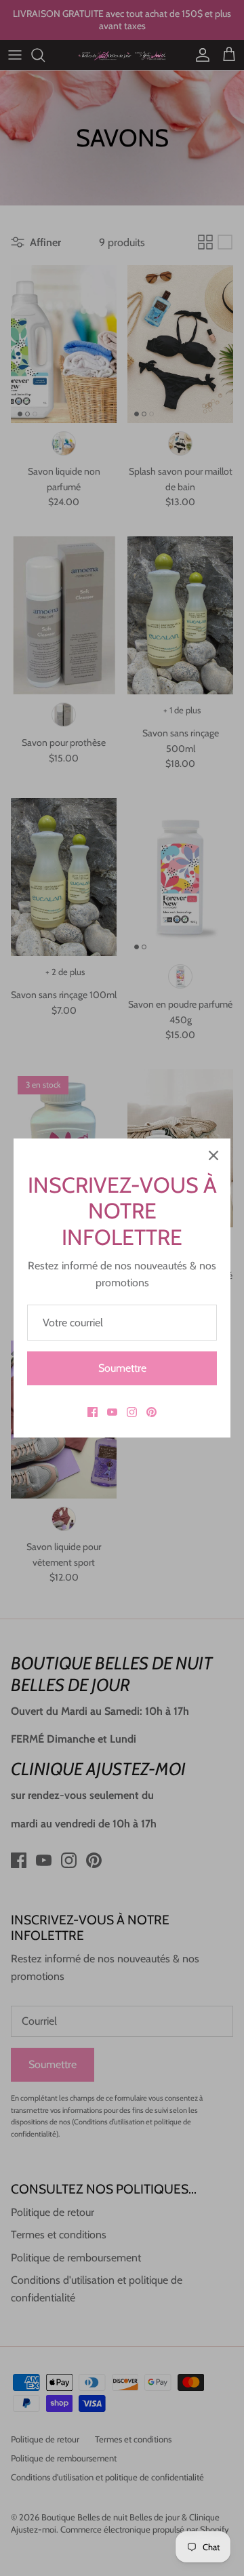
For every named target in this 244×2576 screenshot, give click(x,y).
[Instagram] (132, 1412)
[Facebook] (93, 1412)
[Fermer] (213, 1155)
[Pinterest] (151, 1412)
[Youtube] (112, 1412)
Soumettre (122, 1368)
